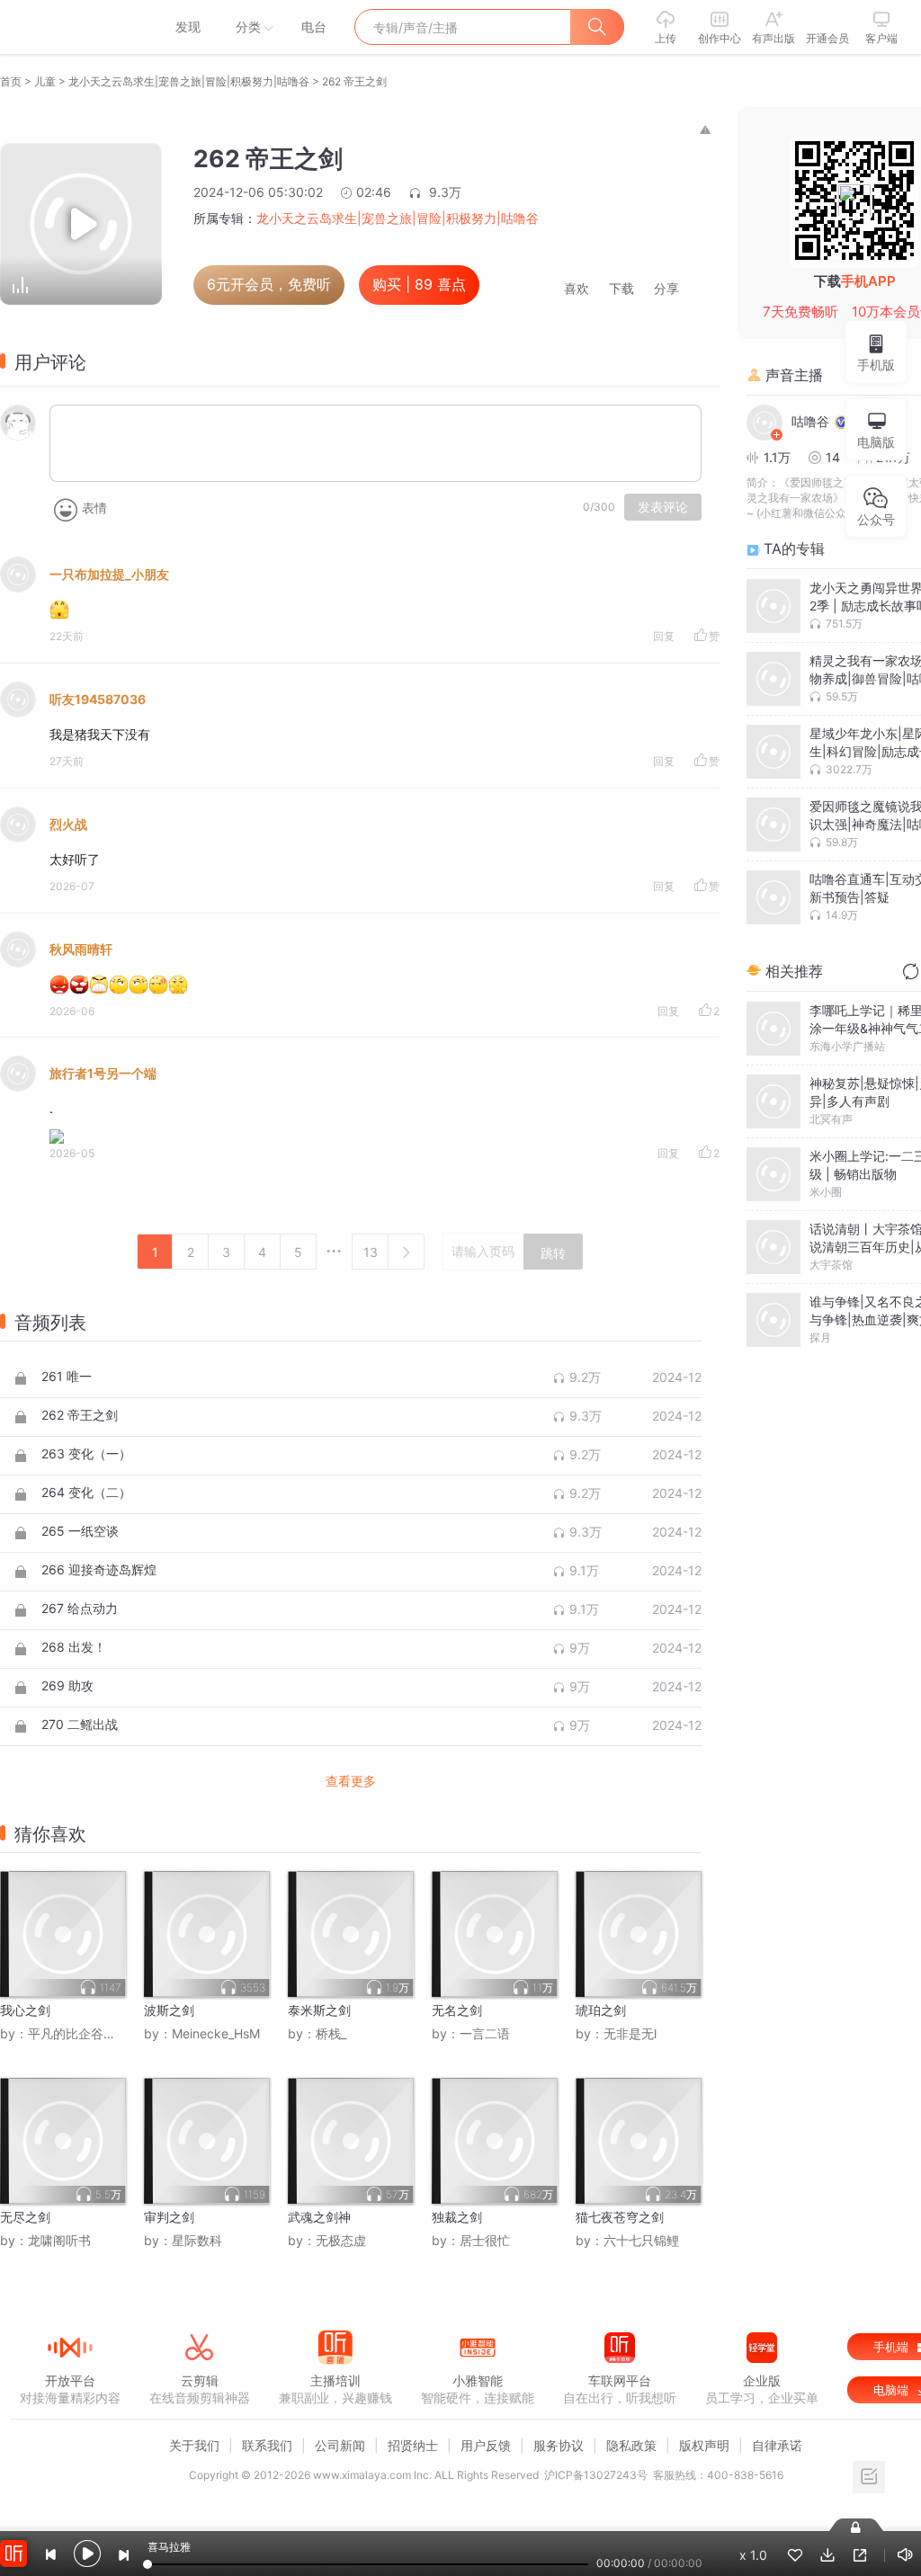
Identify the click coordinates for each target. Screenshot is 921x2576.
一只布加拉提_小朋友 (109, 574)
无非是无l (630, 2033)
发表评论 (663, 507)
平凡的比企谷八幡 (78, 2033)
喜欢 (577, 289)
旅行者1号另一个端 (103, 1073)
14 (833, 457)
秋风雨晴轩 (81, 949)
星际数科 (197, 2240)
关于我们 (194, 2445)
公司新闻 (340, 2445)
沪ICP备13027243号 (596, 2475)
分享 (666, 289)
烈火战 (68, 824)
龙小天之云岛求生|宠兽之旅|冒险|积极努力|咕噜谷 (189, 81)
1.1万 (777, 457)
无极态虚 (341, 2240)
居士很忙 (485, 2240)
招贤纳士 (413, 2445)
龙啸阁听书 (59, 2240)
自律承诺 (777, 2445)
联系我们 (267, 2445)
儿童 (45, 81)
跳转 (553, 1253)
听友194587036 (98, 699)
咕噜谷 (810, 421)
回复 (664, 636)
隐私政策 (631, 2445)
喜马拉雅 (69, 27)
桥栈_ (331, 2033)
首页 (11, 81)
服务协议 (559, 2445)
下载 (621, 289)
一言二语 (485, 2033)
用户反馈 (486, 2445)
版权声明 (704, 2445)
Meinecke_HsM (216, 2033)
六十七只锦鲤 (641, 2240)
